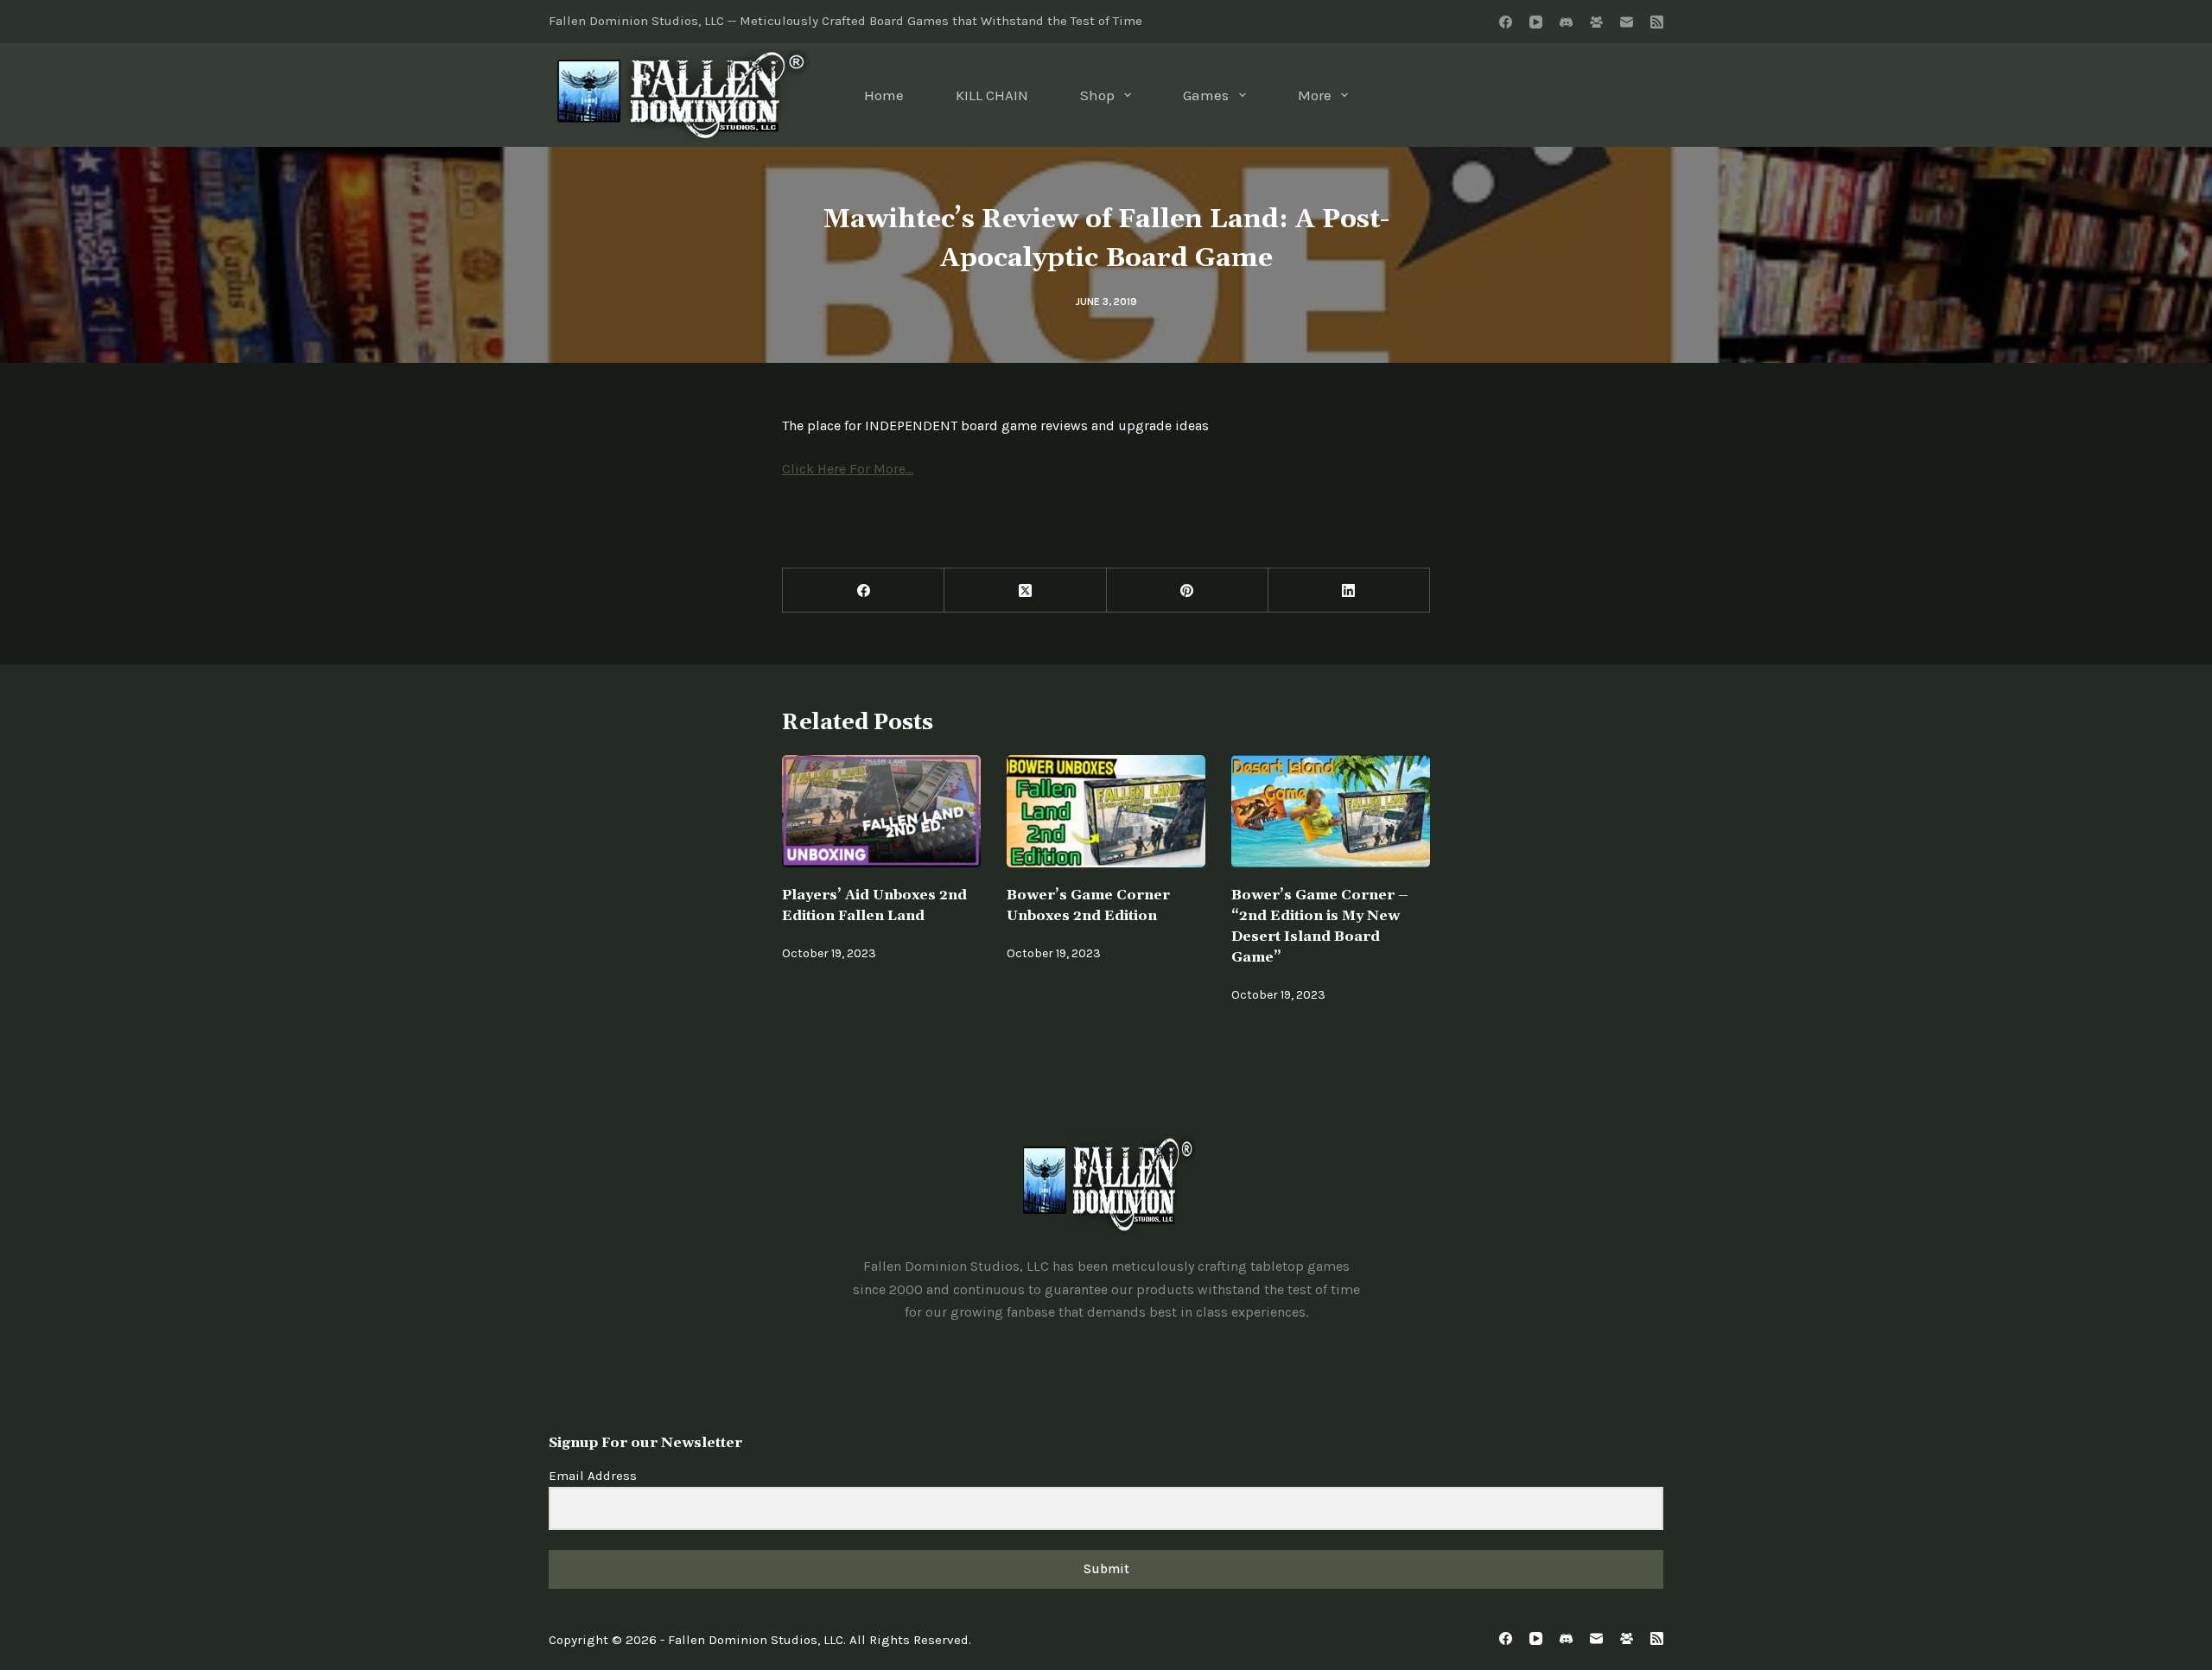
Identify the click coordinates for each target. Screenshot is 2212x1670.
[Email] (1627, 22)
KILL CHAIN (992, 95)
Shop (1097, 95)
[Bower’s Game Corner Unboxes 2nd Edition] (1106, 811)
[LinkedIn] (1349, 591)
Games (1206, 95)
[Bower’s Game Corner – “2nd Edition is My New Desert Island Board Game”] (1331, 811)
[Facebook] (1506, 22)
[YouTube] (1536, 22)
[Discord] (1566, 22)
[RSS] (1657, 22)
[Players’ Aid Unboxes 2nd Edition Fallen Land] (881, 811)
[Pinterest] (1188, 591)
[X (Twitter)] (1025, 591)
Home (884, 95)
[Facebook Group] (1596, 22)
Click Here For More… (848, 469)
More (1315, 95)
